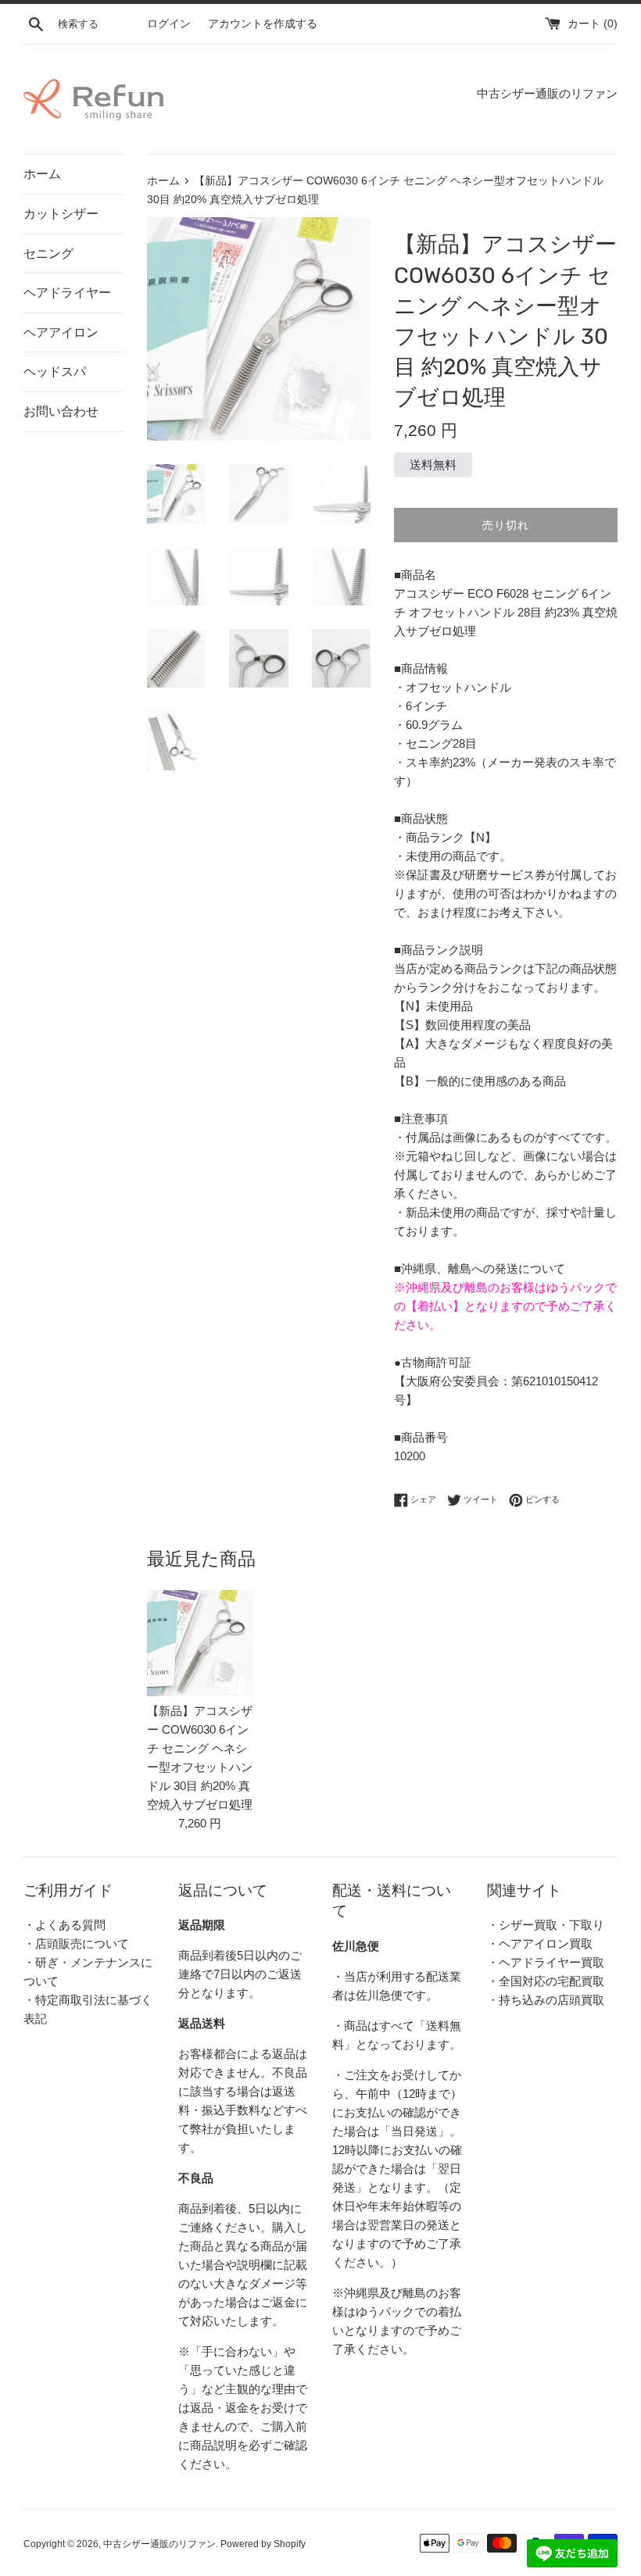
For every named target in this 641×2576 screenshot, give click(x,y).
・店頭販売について (76, 1944)
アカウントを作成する (263, 24)
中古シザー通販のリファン (159, 2544)
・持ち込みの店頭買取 (546, 2000)
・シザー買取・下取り (546, 1925)
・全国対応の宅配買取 (546, 1981)
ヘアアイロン (61, 332)
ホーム (42, 174)
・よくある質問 (64, 1925)
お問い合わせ (61, 411)
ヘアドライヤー (67, 293)
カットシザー (61, 214)
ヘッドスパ (55, 372)
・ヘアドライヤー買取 (546, 1962)
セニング (48, 254)
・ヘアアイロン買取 (540, 1944)
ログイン (169, 24)
